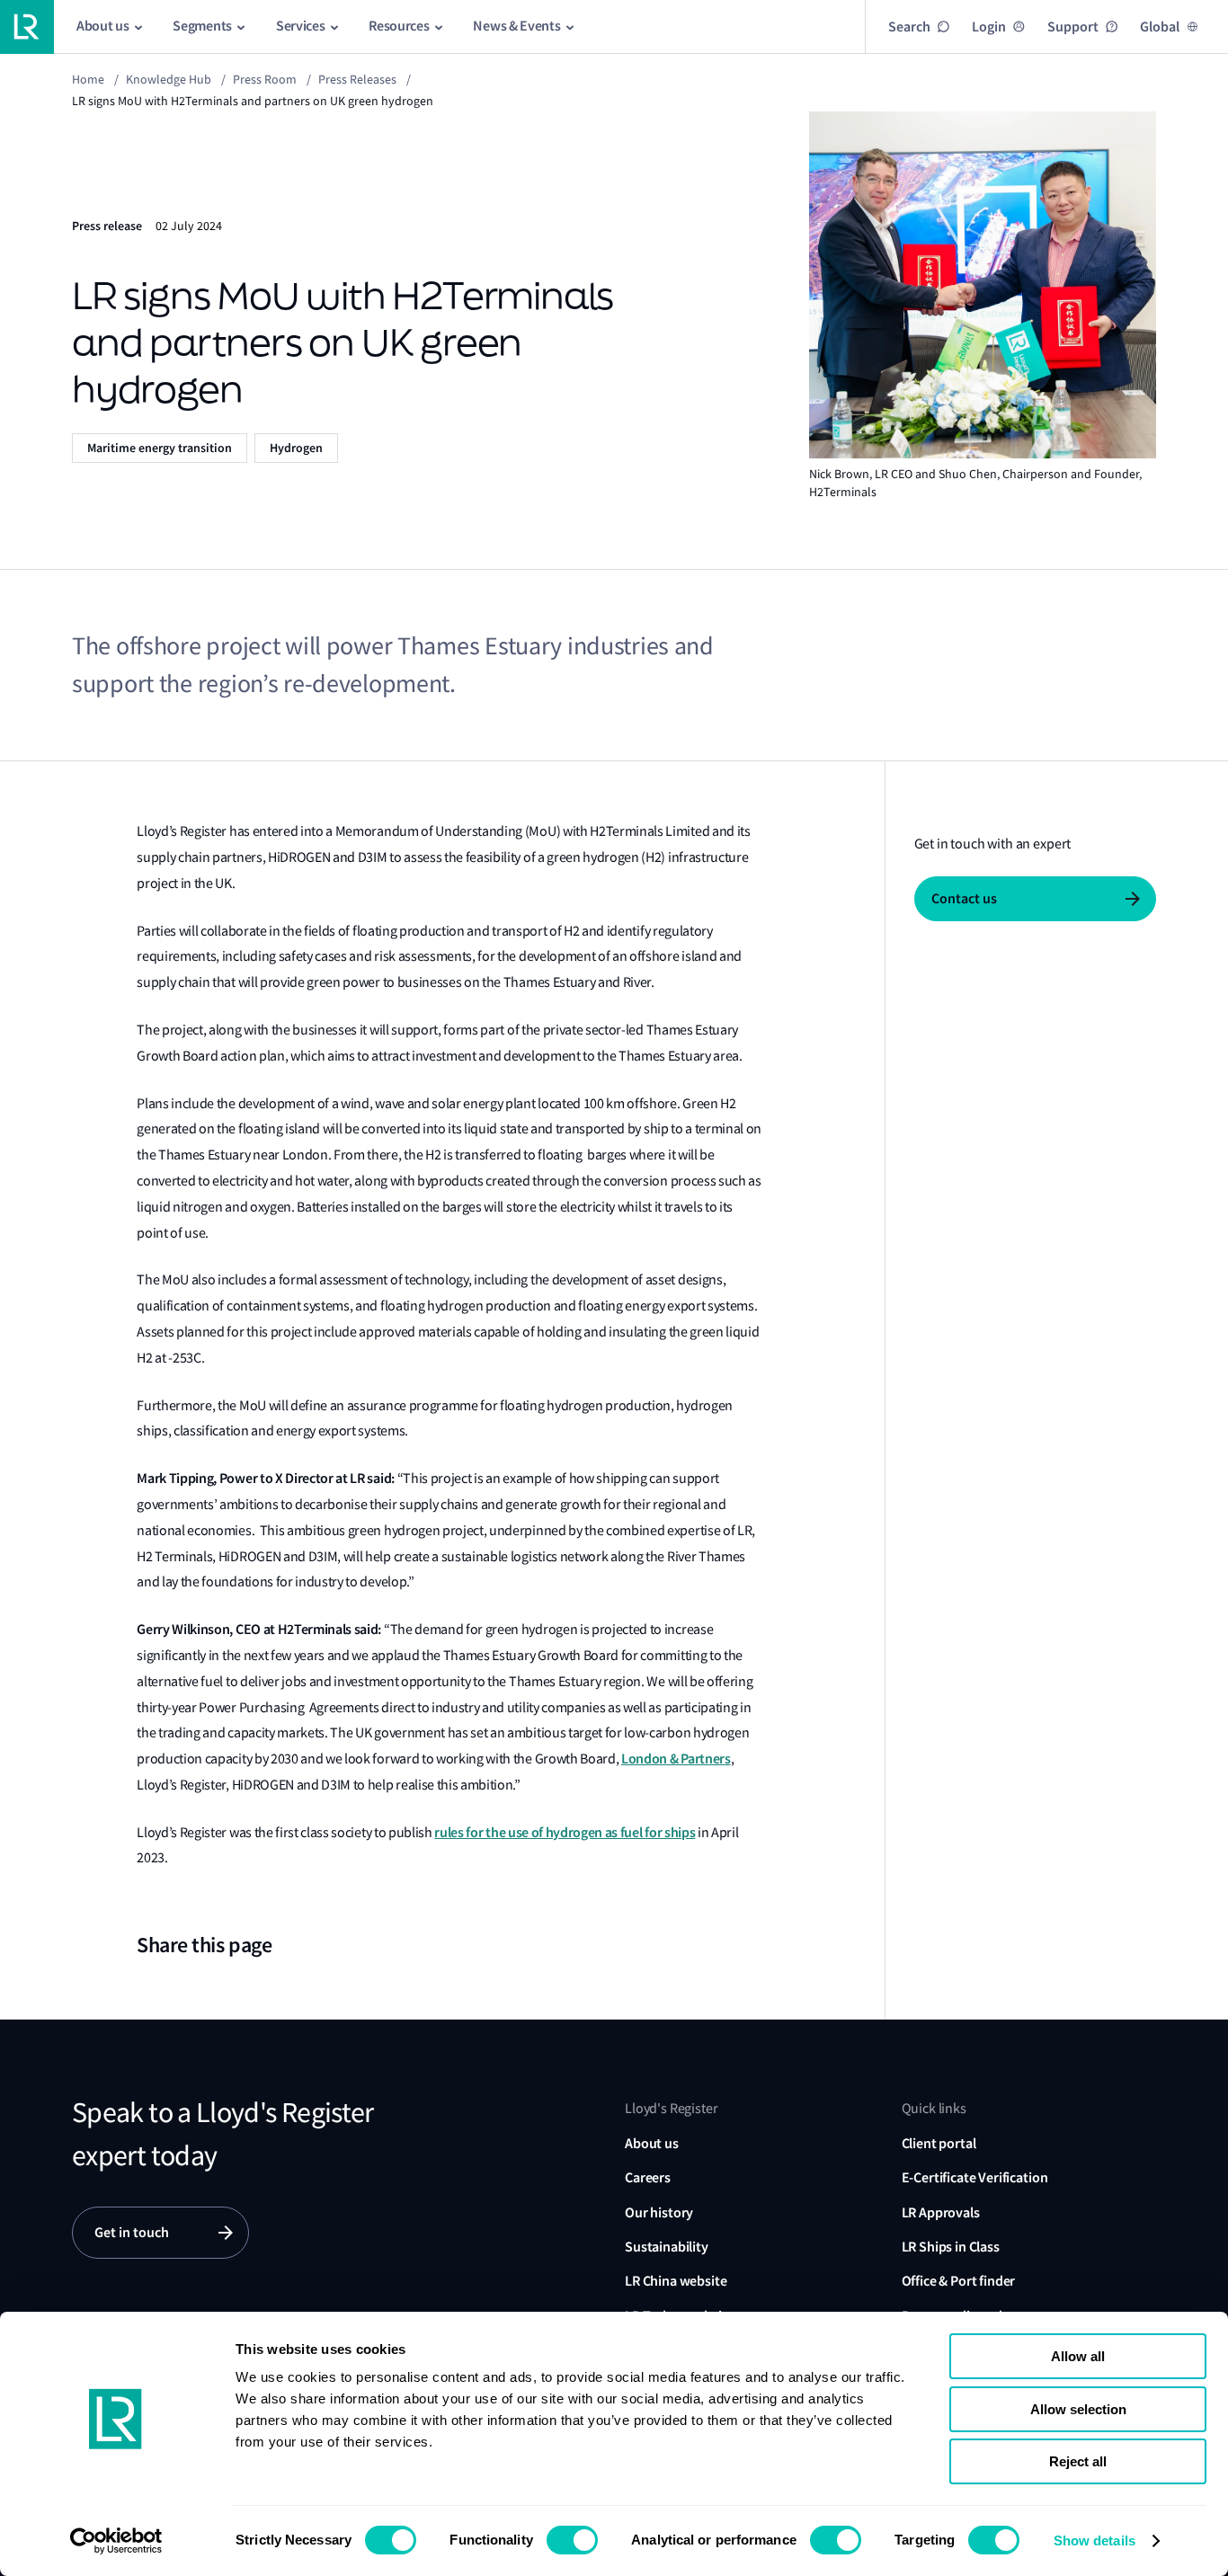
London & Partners (676, 1759)
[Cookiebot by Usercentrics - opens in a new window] (116, 2541)
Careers (648, 2177)
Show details (1095, 2540)
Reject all (1078, 2461)
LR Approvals (941, 2212)
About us (652, 2143)
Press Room (265, 79)
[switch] (572, 2540)
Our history (659, 2212)
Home (88, 79)
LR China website (676, 2281)
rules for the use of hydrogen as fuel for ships (565, 1832)
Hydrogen (296, 448)
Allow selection (1078, 2409)
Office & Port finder (959, 2281)
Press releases (357, 79)
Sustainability (667, 2247)
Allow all (1078, 2356)
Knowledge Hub (169, 79)
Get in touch (132, 2232)
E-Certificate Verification (975, 2177)
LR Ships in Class (951, 2247)
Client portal (939, 2143)
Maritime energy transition (160, 448)
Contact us (964, 898)
